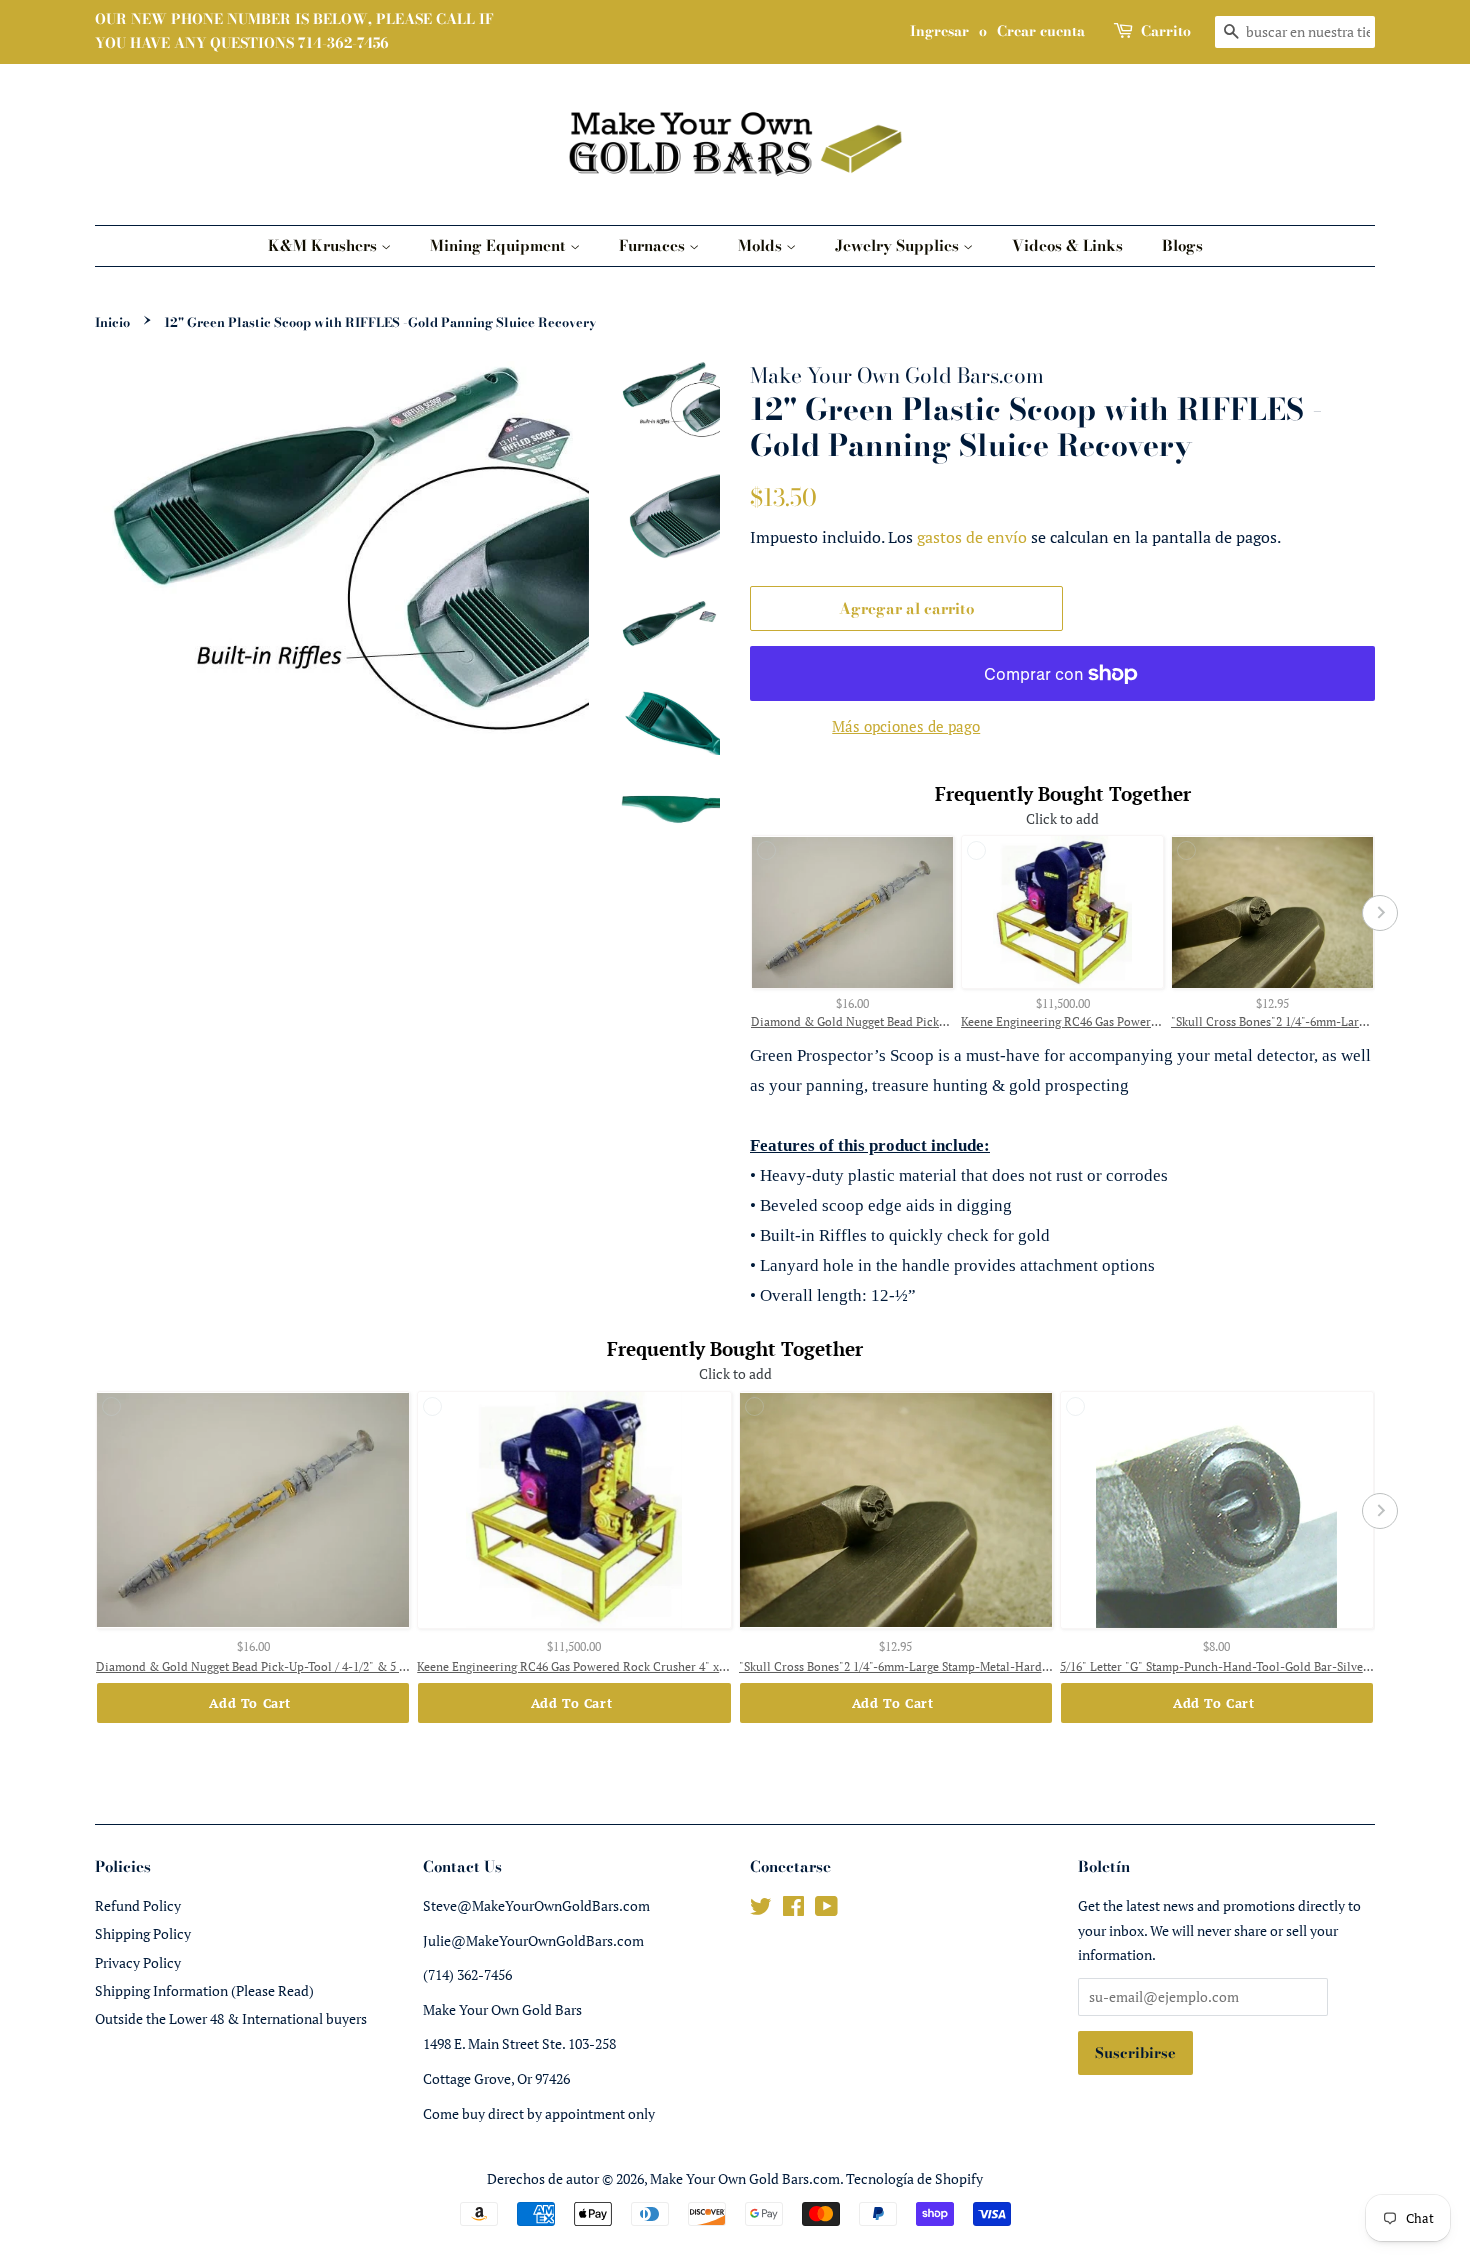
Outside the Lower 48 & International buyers (231, 2018)
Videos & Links (1067, 245)
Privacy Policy (138, 1962)
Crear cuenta (1041, 31)
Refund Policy (138, 1905)
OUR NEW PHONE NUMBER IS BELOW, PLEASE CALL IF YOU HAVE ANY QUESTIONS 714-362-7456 (294, 31)
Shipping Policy (143, 1933)
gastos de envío (972, 537)
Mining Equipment (500, 245)
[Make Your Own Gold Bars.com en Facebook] (793, 1909)
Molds (762, 245)
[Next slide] (1380, 913)
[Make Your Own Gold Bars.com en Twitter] (761, 1909)
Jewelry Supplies (899, 245)
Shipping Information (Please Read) (204, 1990)
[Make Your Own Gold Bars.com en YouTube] (826, 1909)
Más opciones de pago (906, 726)
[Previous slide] (745, 913)
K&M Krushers (324, 245)
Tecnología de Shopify (914, 2178)
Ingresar (939, 31)
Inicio (112, 322)
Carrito (1166, 31)
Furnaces (654, 245)
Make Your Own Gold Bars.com (745, 2178)
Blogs (1182, 245)
